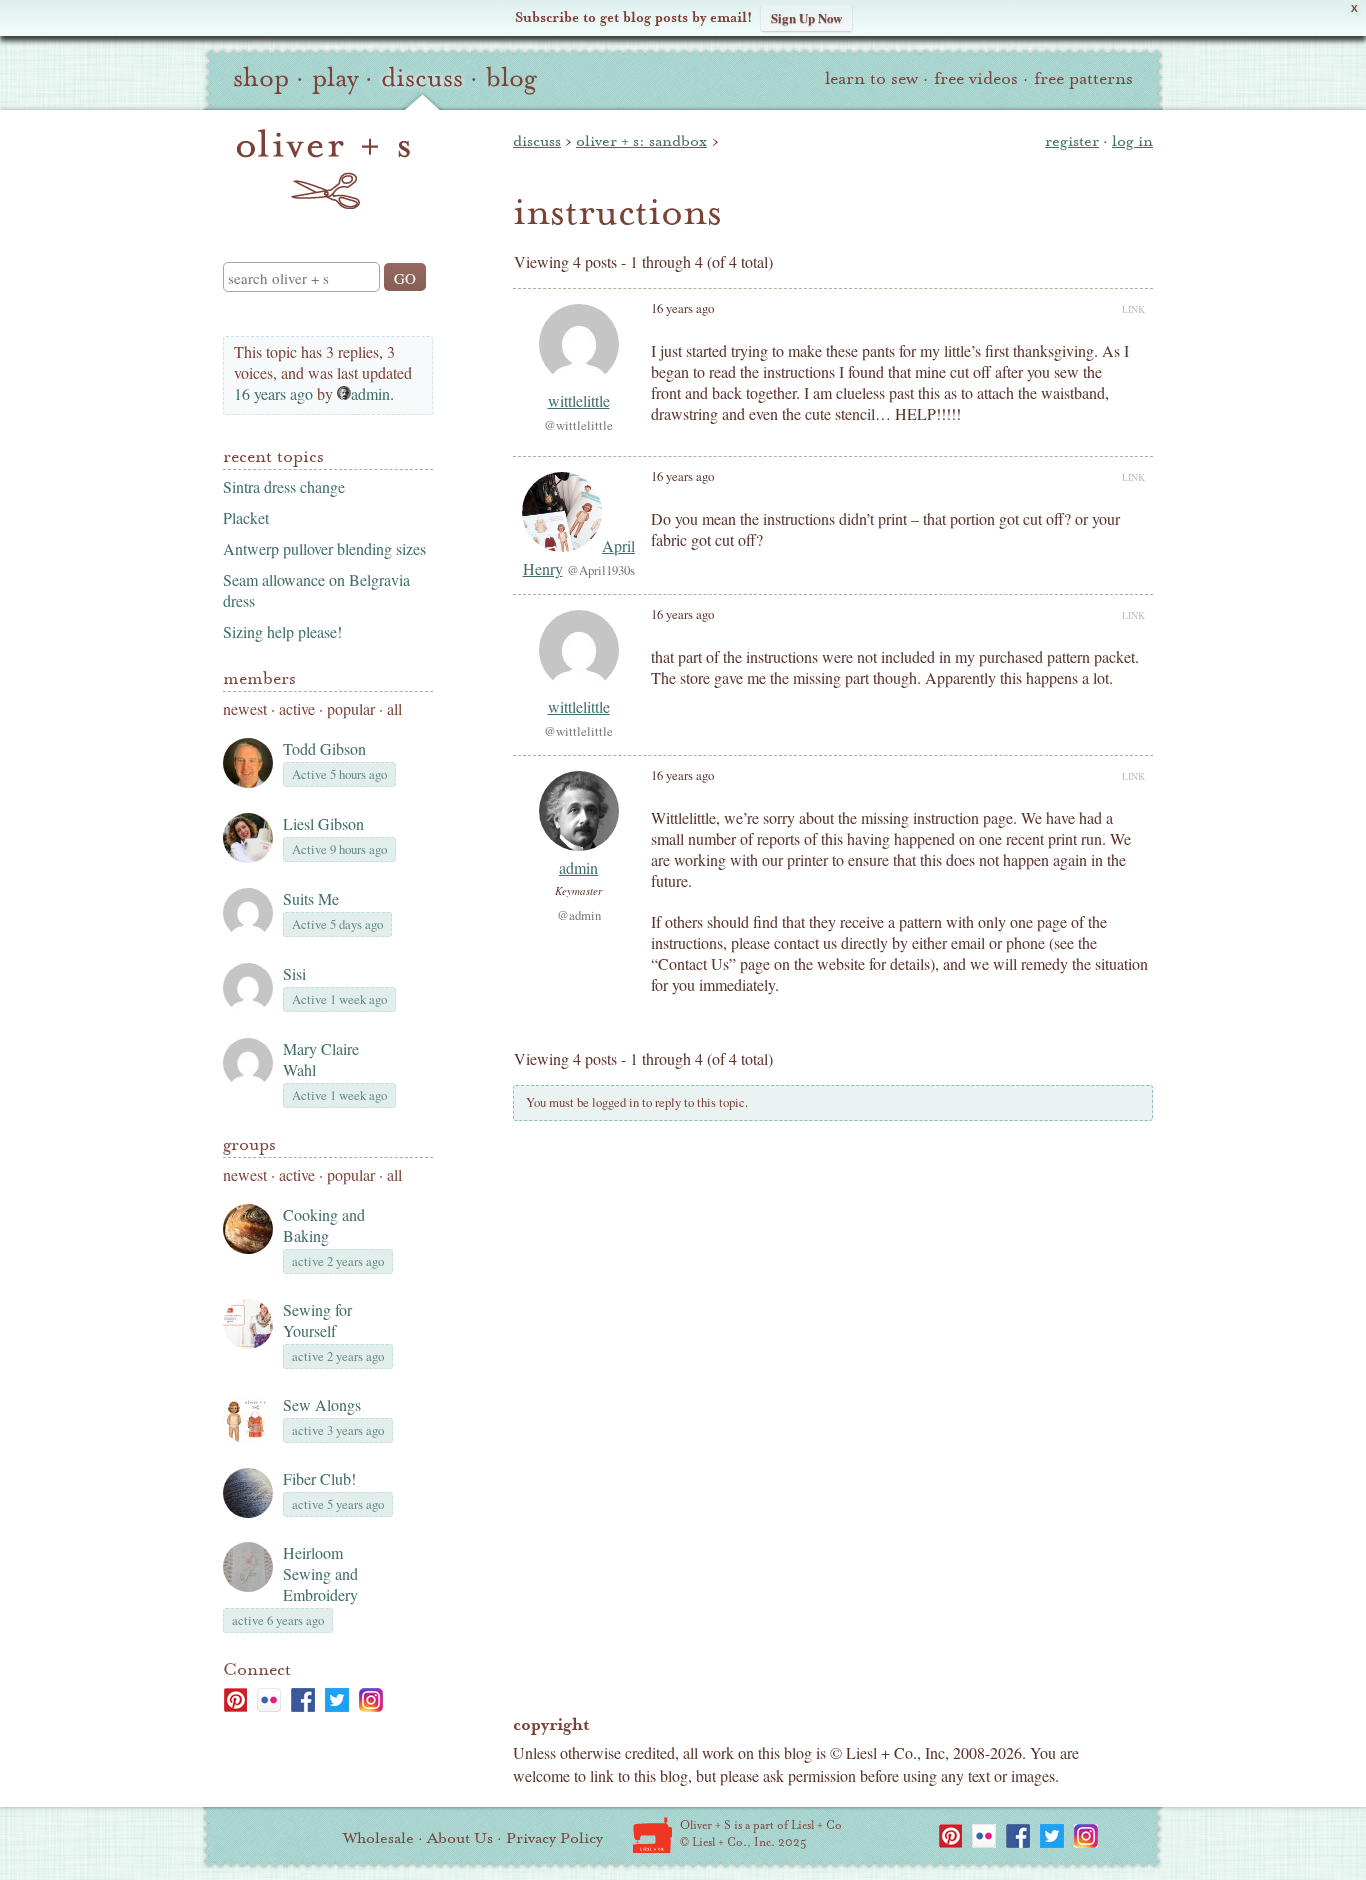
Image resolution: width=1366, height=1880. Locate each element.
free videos (976, 78)
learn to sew (871, 78)
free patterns (1083, 78)
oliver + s (323, 169)
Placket (246, 517)
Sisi (294, 973)
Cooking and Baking (324, 1225)
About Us (460, 1838)
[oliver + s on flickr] (269, 1700)
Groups (249, 1144)
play (335, 78)
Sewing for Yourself (317, 1320)
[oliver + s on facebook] (303, 1700)
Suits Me (311, 898)
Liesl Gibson (323, 823)
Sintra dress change (284, 486)
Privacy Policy (554, 1838)
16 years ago (273, 393)
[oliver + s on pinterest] (235, 1700)
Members (259, 678)
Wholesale (378, 1838)
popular (351, 708)
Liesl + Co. (652, 1835)
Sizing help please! (282, 631)
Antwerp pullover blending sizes (324, 548)
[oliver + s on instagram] (371, 1700)
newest (245, 708)
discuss (422, 78)
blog (511, 78)
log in (1132, 141)
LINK (1133, 309)
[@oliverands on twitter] (337, 1700)
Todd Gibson (324, 748)
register (1072, 141)
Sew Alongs (322, 1404)
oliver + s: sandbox (641, 141)
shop (261, 78)
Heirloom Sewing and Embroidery (320, 1573)
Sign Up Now (806, 17)
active (297, 708)
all (394, 708)
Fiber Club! (319, 1478)
